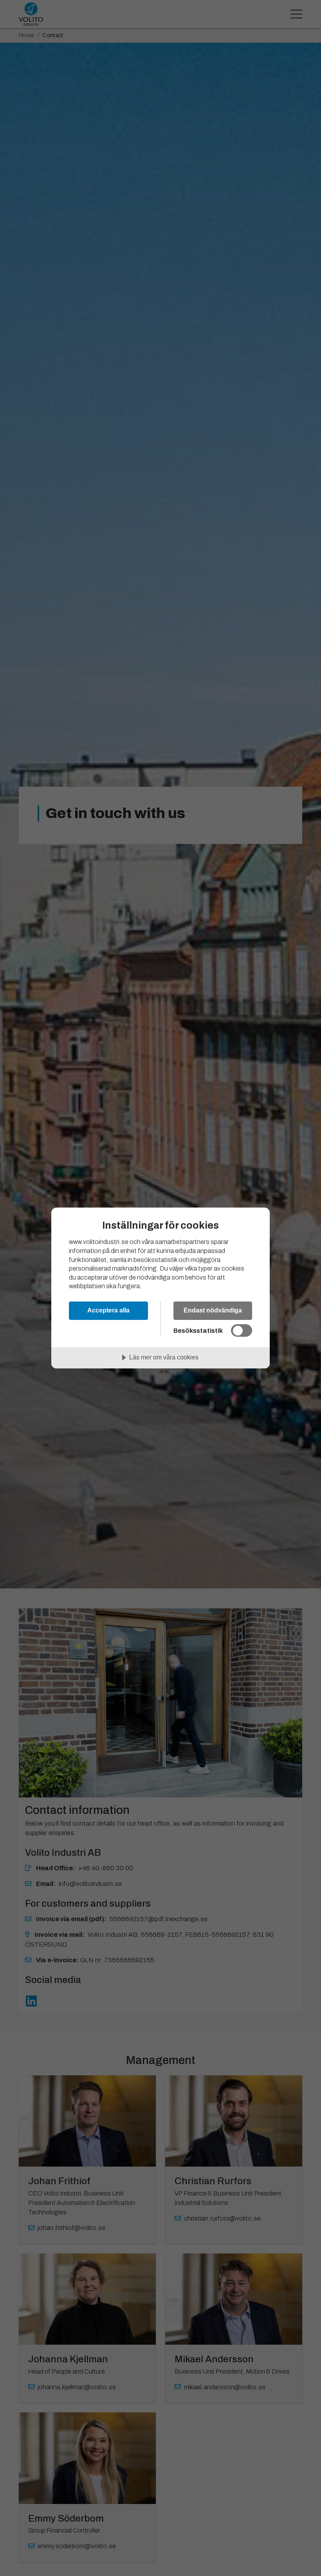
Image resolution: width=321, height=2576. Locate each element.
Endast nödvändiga (213, 1310)
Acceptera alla (108, 1310)
